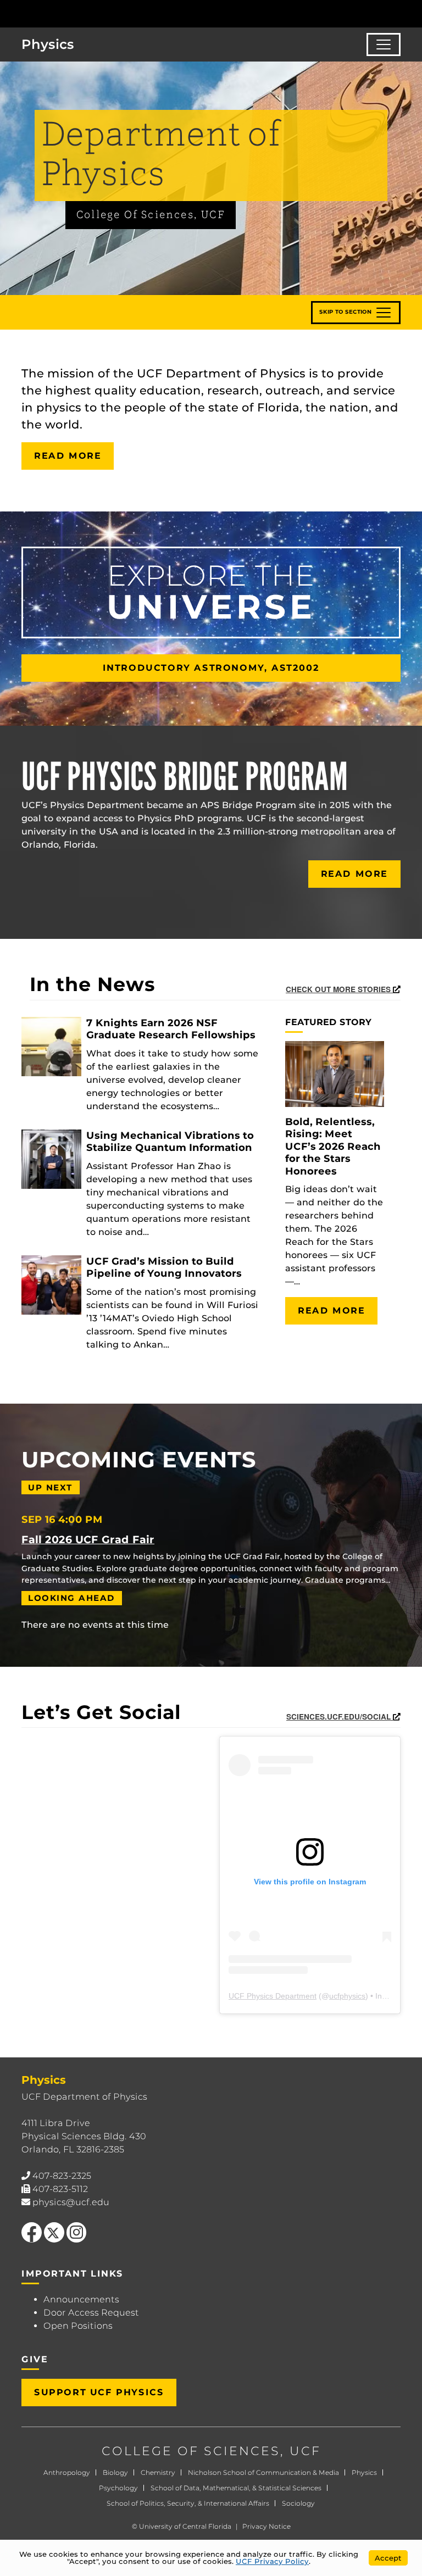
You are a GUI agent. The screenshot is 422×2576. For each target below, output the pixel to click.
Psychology (118, 2488)
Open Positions (78, 2326)
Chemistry (158, 2472)
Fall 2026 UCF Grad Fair (88, 1539)
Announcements (81, 2299)
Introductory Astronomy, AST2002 (211, 668)
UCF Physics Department (273, 1996)
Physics (364, 2472)
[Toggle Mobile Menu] (411, 13)
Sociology (298, 2503)
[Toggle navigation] (384, 44)
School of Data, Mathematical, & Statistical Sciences (236, 2488)
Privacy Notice (266, 2526)
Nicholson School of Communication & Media (263, 2472)
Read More (68, 456)
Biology (115, 2472)
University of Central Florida (185, 2526)
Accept (388, 2558)
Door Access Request (91, 2313)
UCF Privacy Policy (272, 2561)
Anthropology (67, 2472)
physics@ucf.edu (71, 2202)
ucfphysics (347, 1996)
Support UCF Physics (99, 2392)
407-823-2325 (62, 2176)
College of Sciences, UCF (151, 215)
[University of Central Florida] (81, 13)
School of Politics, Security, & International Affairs (188, 2503)
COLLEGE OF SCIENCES (191, 2451)
